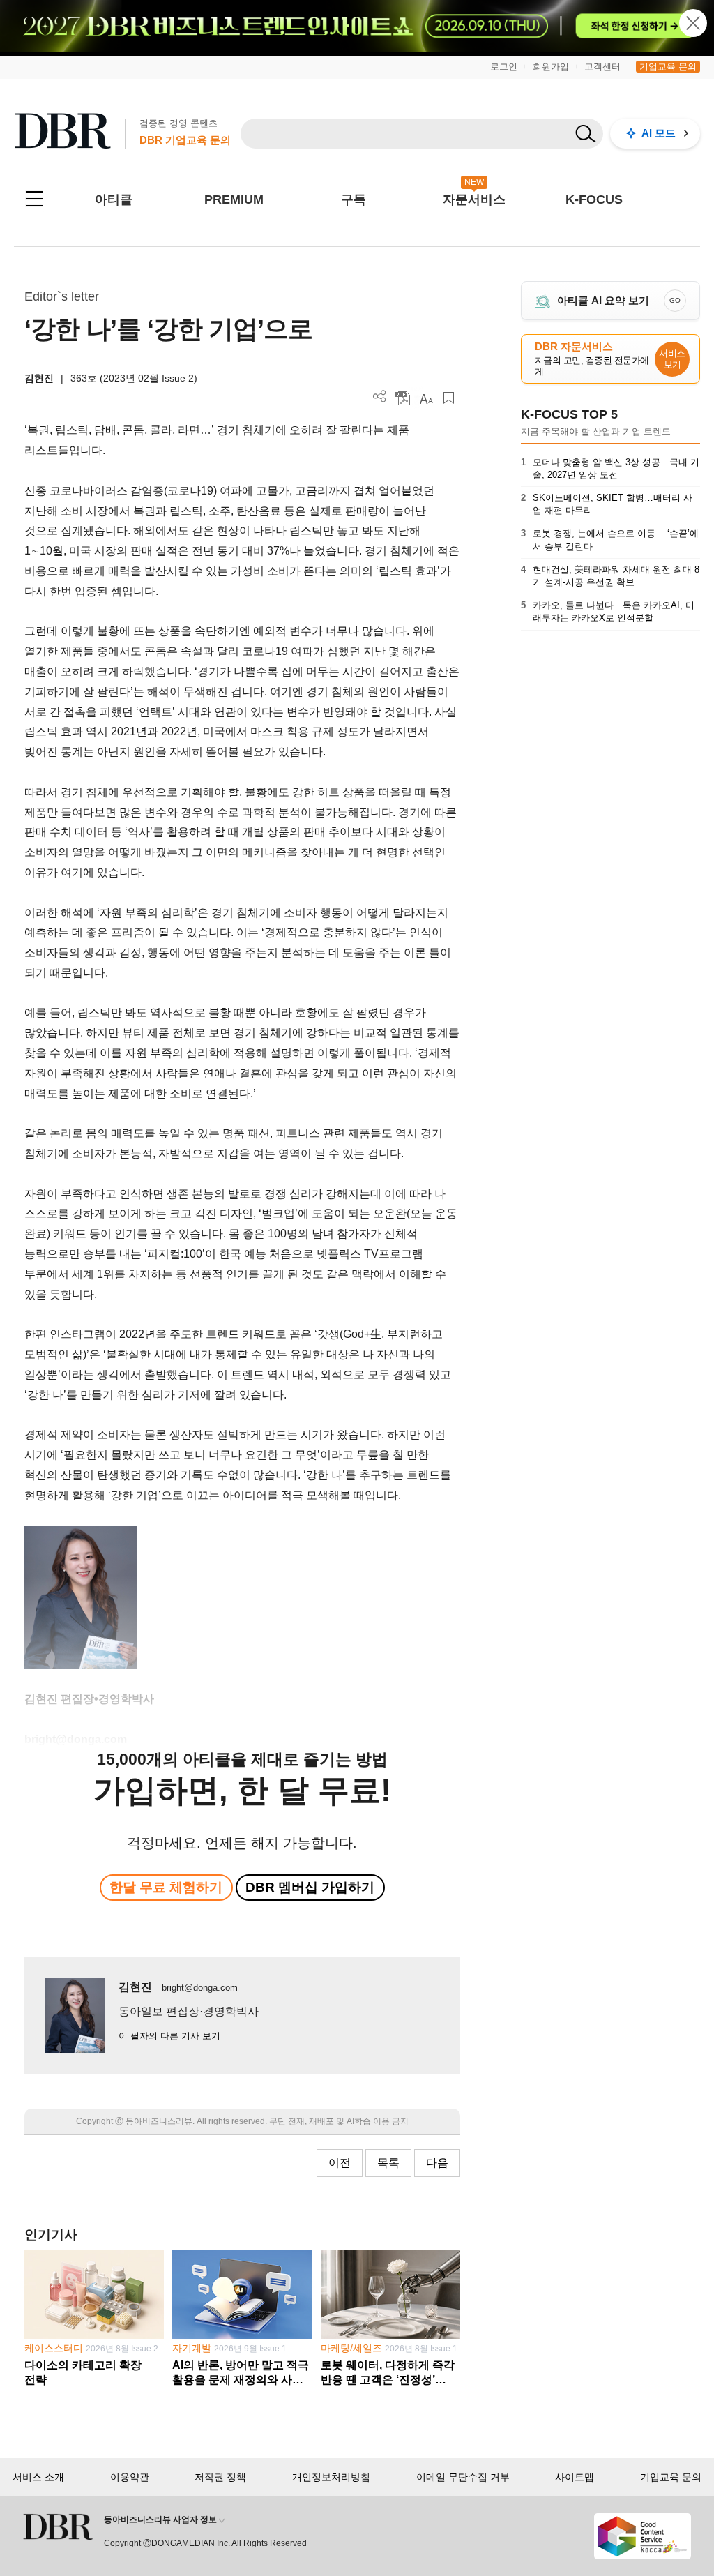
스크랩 (449, 398)
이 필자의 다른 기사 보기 (169, 2036)
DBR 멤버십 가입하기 (310, 1887)
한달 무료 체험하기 (166, 1887)
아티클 (114, 199)
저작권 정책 (220, 2477)
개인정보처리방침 (331, 2477)
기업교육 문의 (668, 67)
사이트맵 (575, 2477)
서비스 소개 (38, 2477)
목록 (388, 2163)
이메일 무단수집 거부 (463, 2477)
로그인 (504, 67)
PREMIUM (234, 199)
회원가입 (551, 67)
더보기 (380, 397)
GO (675, 300)
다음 (437, 2163)
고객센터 (602, 67)
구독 (354, 199)
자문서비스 (474, 199)
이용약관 (130, 2477)
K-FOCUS (594, 199)
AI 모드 (659, 133)
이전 (340, 2163)
